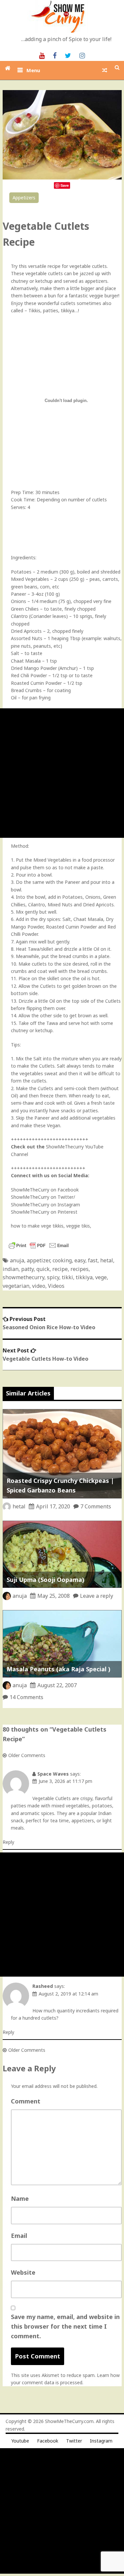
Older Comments (27, 1755)
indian (11, 1269)
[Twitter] (68, 55)
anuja (17, 1260)
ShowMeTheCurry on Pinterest (44, 1212)
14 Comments (26, 1697)
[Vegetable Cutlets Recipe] (62, 178)
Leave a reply (97, 1596)
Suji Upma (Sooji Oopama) (45, 1580)
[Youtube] (42, 55)
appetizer (38, 1260)
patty (27, 1269)
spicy (53, 1277)
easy (80, 1260)
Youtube (20, 2441)
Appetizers (24, 198)
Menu (33, 70)
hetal (107, 1260)
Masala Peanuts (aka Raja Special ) (59, 1669)
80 (111, 205)
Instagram (101, 2441)
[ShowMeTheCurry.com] (8, 68)
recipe (60, 1269)
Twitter (74, 2441)
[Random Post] (105, 70)
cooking (62, 1260)
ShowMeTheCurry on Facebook (45, 1190)
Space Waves (53, 1774)
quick (43, 1269)
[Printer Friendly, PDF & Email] (39, 1249)
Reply (8, 1842)
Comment (26, 2101)
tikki (67, 1277)
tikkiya (84, 1277)
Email (19, 2236)
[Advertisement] (62, 773)
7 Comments (96, 1506)
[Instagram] (82, 55)
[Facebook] (55, 55)
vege (101, 1277)
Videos (56, 1286)
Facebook (48, 2441)
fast (93, 1260)
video (39, 1286)
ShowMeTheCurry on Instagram (45, 1205)
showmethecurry (23, 1277)
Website (23, 2272)
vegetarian (16, 1286)
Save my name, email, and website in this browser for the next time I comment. (65, 2326)
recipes (80, 1269)
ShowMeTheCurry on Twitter (42, 1197)
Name (20, 2198)
